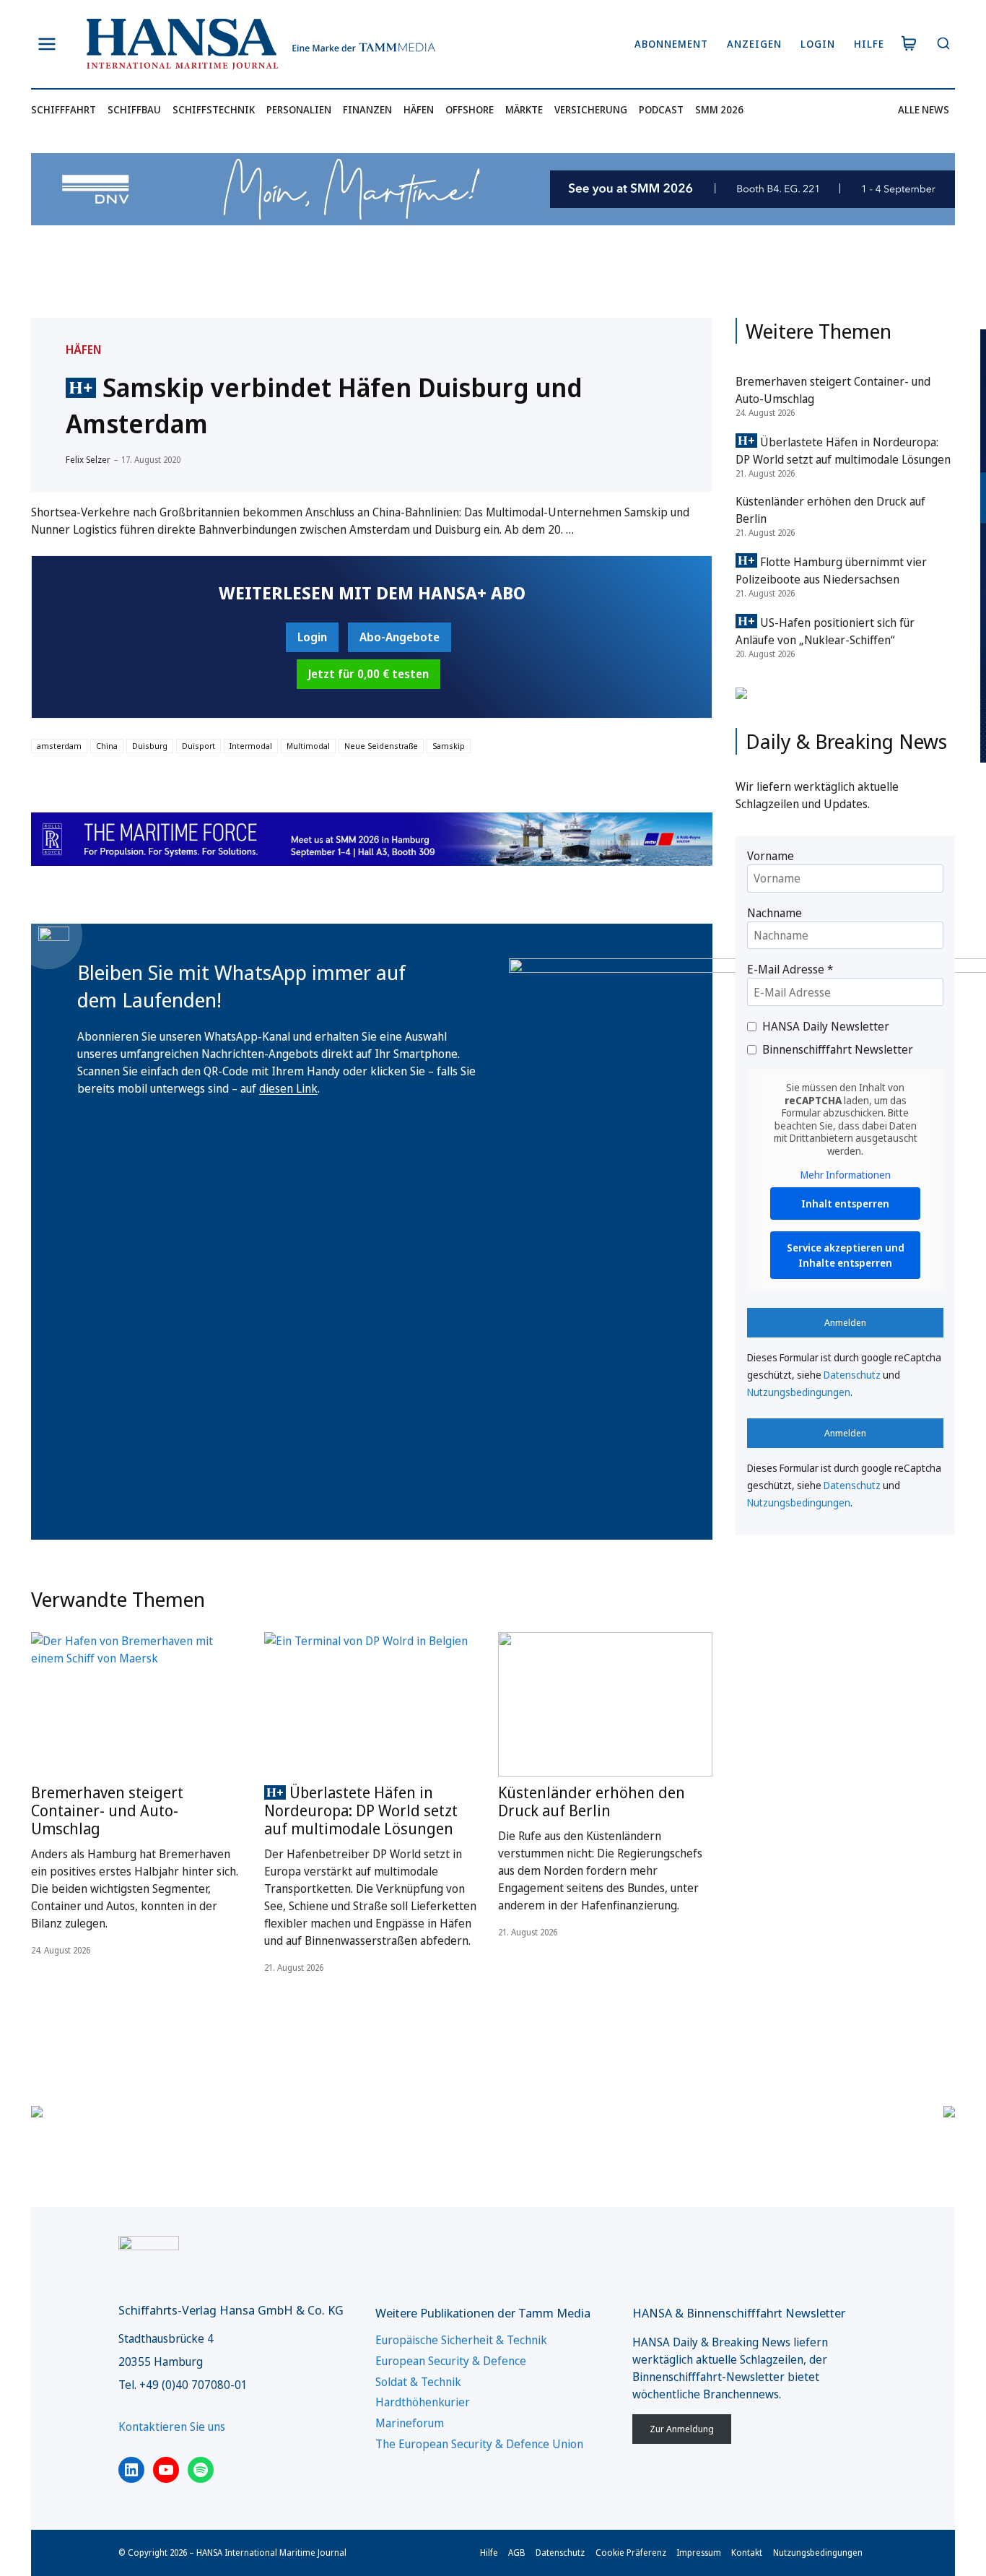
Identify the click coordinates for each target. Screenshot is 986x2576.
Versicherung (591, 109)
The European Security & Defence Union (479, 2444)
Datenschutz (852, 1375)
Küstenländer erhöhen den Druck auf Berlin (592, 1801)
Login (818, 44)
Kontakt (747, 2553)
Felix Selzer (88, 460)
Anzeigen (754, 44)
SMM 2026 (719, 109)
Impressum (699, 2553)
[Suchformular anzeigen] (943, 44)
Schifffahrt (64, 109)
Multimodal (308, 746)
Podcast (661, 109)
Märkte (524, 109)
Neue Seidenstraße (381, 746)
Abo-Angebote (400, 637)
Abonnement (671, 44)
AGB (517, 2553)
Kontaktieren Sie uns (172, 2427)
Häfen (419, 109)
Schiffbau (134, 109)
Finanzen (367, 109)
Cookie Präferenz (631, 2553)
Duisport (198, 746)
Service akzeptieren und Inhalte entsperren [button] (846, 1255)
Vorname (771, 856)
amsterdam (59, 746)
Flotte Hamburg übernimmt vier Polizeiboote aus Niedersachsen (831, 571)
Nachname (775, 913)
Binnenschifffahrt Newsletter (838, 1049)
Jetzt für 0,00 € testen (368, 674)
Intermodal (251, 746)
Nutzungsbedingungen (799, 1392)
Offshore (470, 109)
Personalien (299, 109)
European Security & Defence (451, 2361)
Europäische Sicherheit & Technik (461, 2340)
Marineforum (410, 2423)
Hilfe (869, 44)
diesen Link (288, 1088)
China (107, 746)
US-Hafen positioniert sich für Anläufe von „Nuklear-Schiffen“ (825, 631)
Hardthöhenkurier (423, 2402)
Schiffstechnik (214, 109)
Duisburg (150, 746)
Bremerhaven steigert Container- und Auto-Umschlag (107, 1810)
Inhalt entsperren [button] (845, 1204)
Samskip (449, 746)
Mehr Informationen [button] (846, 1175)
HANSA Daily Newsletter (826, 1026)
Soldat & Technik (418, 2382)
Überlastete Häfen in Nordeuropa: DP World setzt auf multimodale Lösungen (361, 1810)
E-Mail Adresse (790, 969)
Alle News (924, 109)
